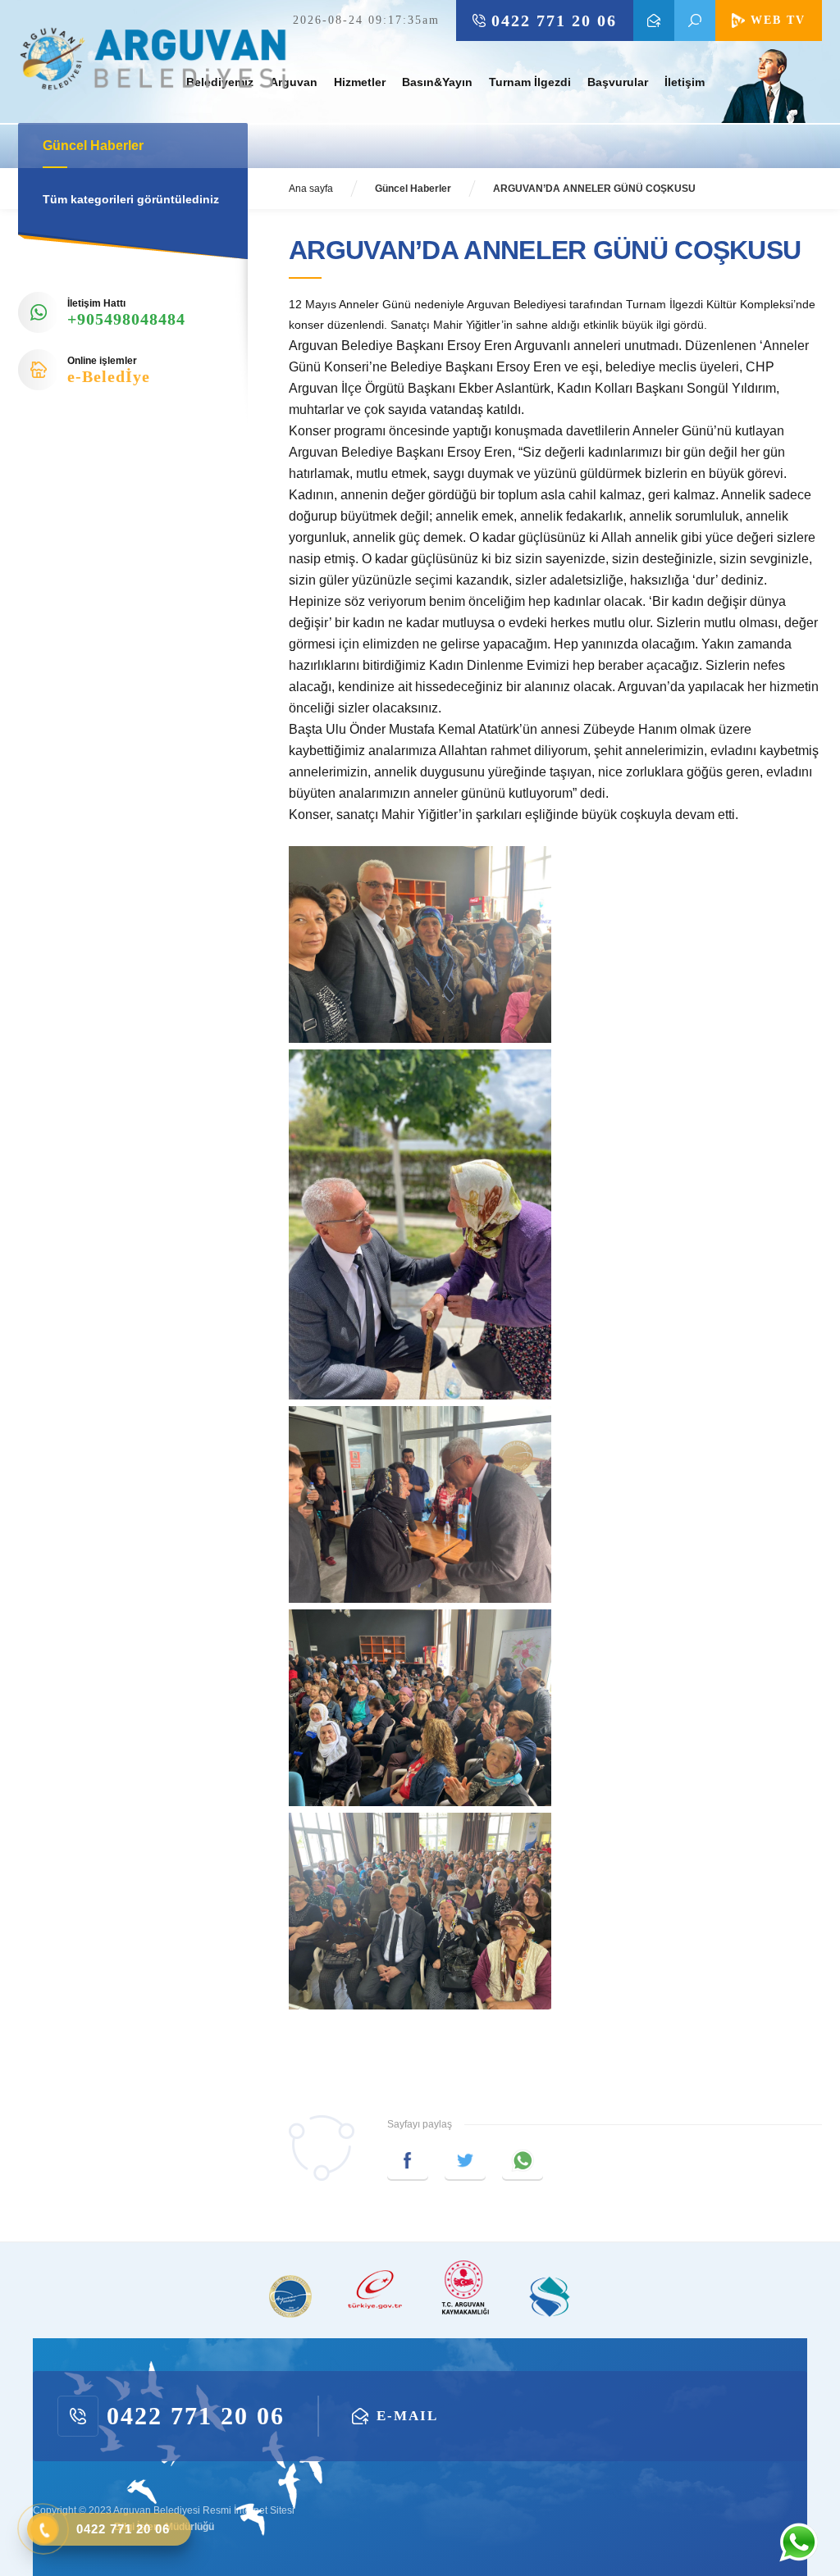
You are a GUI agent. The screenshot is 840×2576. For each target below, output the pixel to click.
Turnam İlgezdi (530, 82)
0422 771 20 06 (554, 20)
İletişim (685, 82)
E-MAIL (654, 20)
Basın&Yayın (437, 82)
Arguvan (294, 82)
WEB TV (778, 20)
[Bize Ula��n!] (798, 2542)
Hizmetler (360, 82)
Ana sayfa (311, 189)
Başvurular (618, 82)
